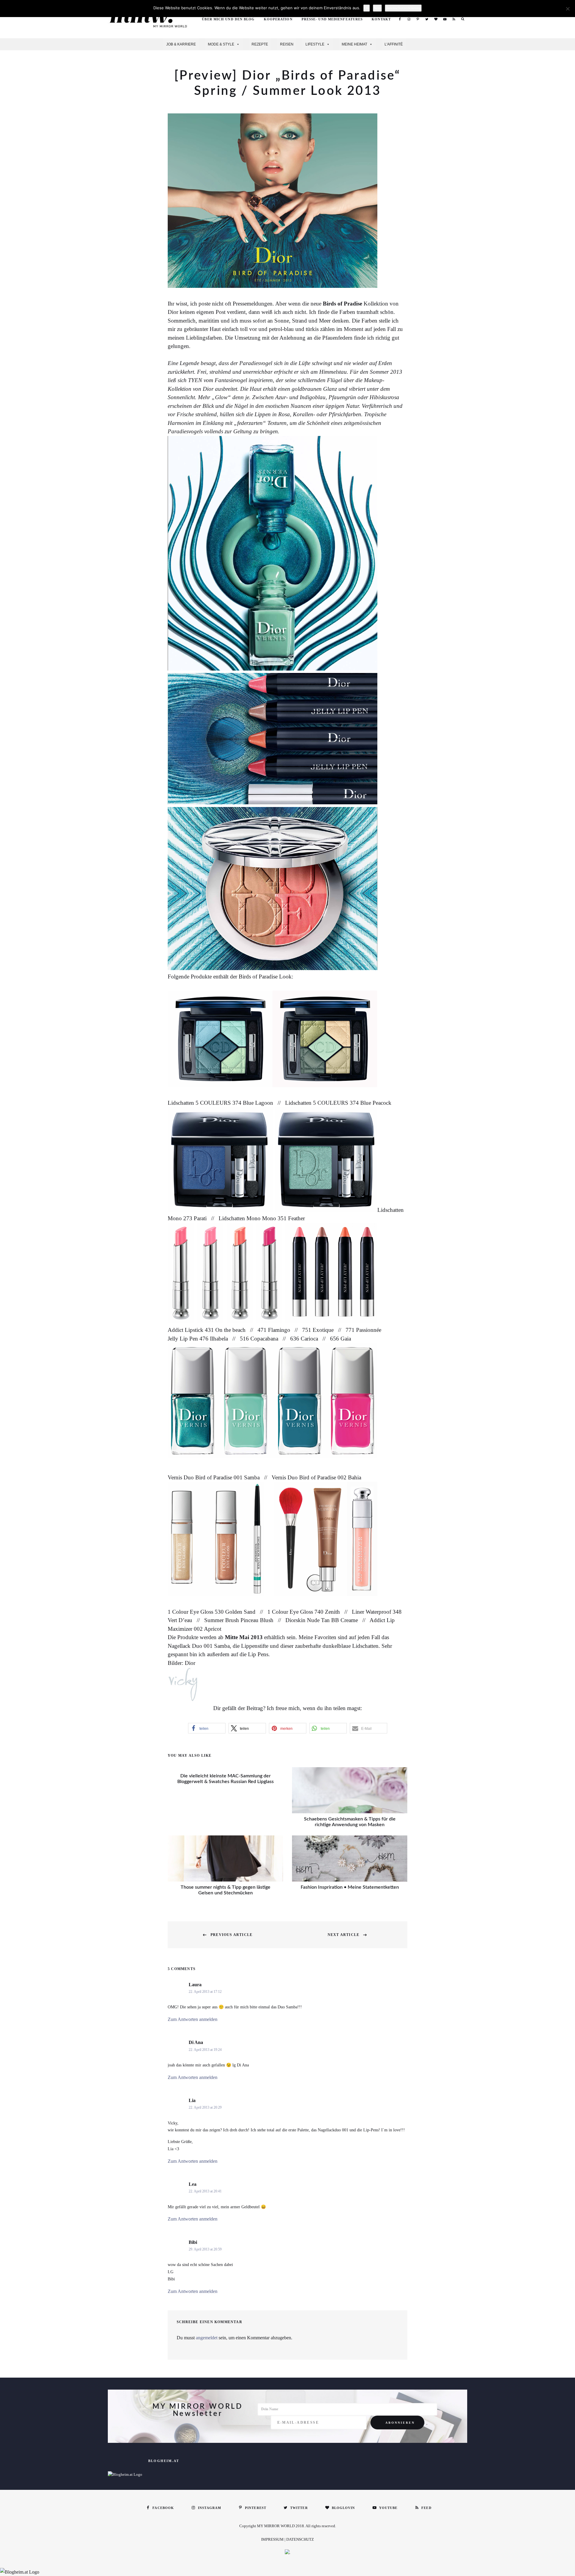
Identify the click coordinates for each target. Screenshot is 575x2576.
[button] (207, 1728)
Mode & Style (221, 44)
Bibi (193, 2242)
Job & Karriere (181, 44)
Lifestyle (315, 44)
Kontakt (381, 19)
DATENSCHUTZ (300, 2539)
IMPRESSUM (272, 2539)
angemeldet (207, 2338)
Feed (454, 19)
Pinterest (418, 19)
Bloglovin (436, 19)
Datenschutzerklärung (403, 8)
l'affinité (394, 44)
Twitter (427, 19)
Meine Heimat (354, 44)
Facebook (400, 19)
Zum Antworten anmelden (193, 2019)
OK (367, 8)
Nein (377, 8)
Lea (193, 2184)
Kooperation (278, 19)
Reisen (287, 44)
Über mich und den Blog (228, 19)
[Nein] (568, 9)
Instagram (409, 19)
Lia (192, 2100)
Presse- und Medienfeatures (332, 19)
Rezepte (260, 44)
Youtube (445, 19)
